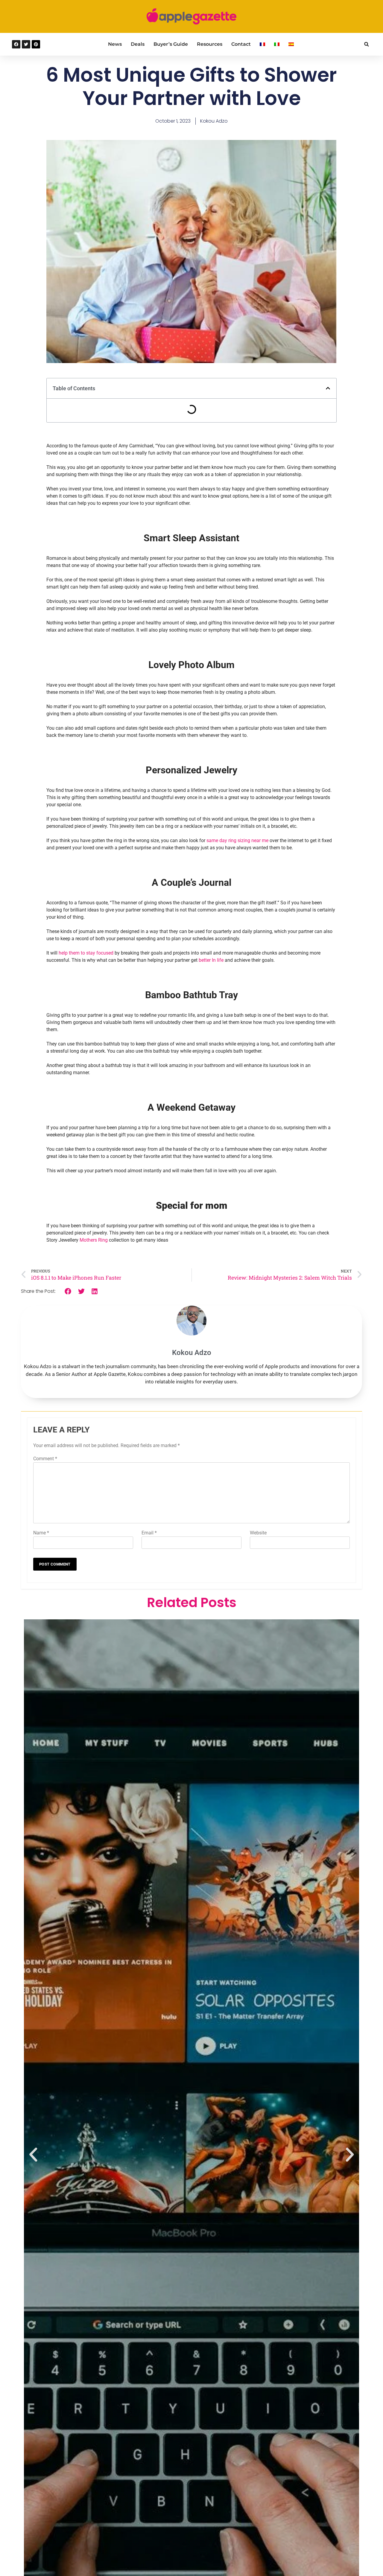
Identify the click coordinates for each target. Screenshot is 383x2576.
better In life (211, 960)
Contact (241, 44)
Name (41, 1533)
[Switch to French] (262, 44)
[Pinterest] (36, 44)
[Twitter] (26, 44)
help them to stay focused (87, 953)
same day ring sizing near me (237, 840)
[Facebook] (16, 44)
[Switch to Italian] (277, 44)
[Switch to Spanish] (291, 44)
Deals (138, 44)
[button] (366, 44)
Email (149, 1533)
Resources (210, 44)
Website (258, 1533)
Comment (45, 1459)
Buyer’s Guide (171, 44)
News (115, 44)
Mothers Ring (93, 1240)
